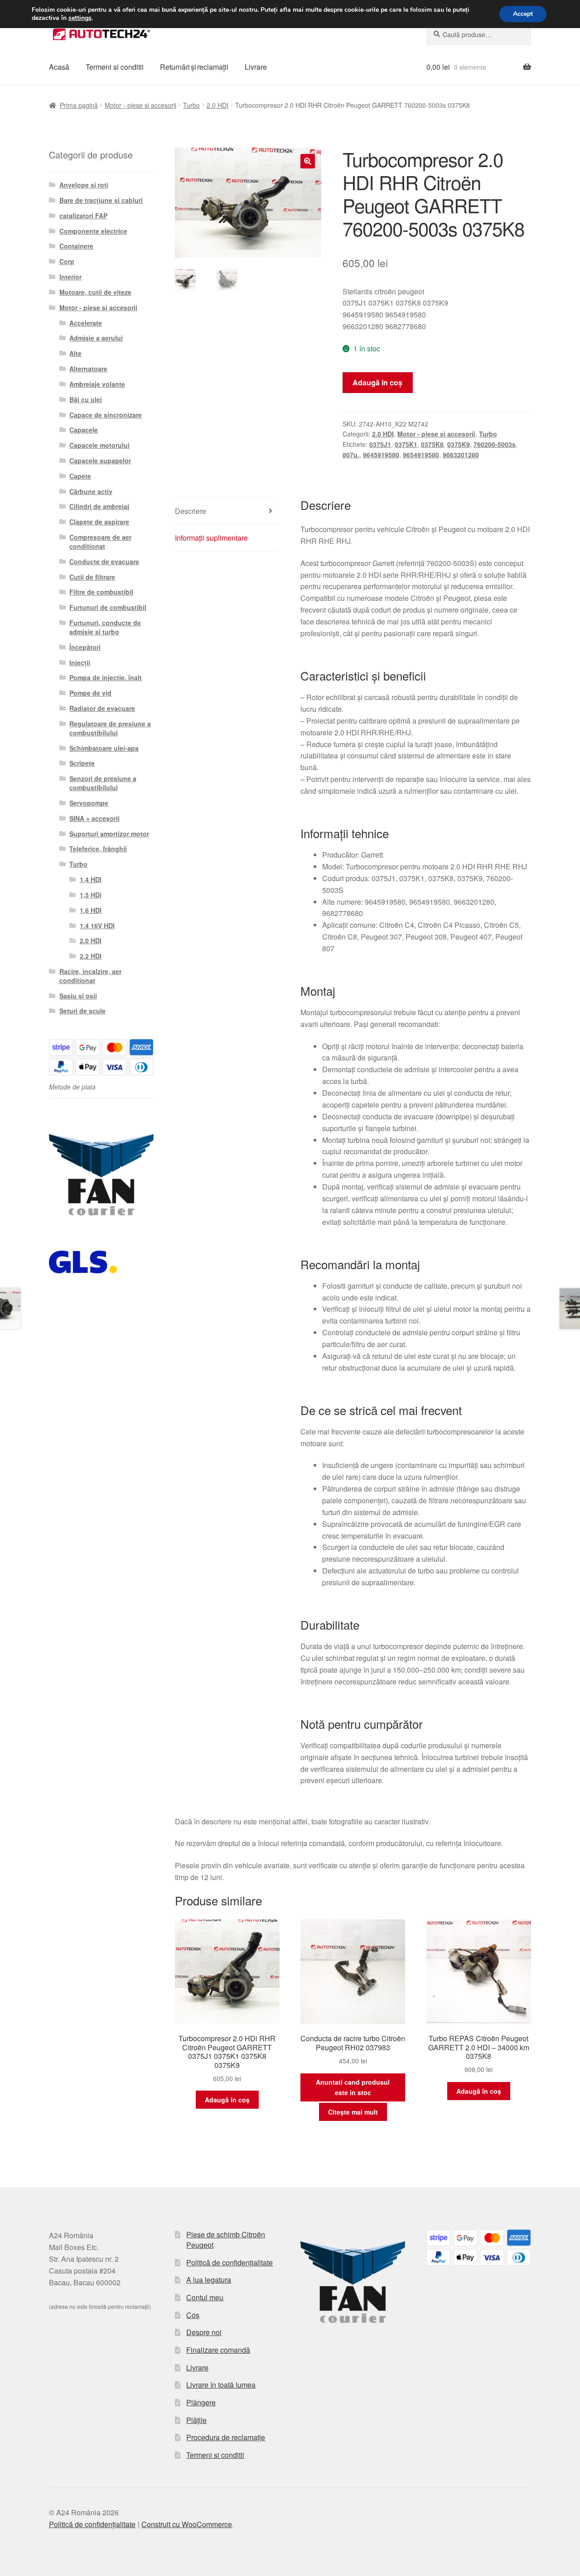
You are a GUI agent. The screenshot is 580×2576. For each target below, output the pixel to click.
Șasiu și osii (78, 996)
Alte (75, 353)
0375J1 (380, 444)
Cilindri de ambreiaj (99, 506)
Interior (70, 277)
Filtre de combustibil (101, 592)
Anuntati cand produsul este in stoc (353, 2087)
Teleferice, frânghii (98, 849)
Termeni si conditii (115, 67)
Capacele (84, 430)
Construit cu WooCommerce (187, 2524)
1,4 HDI (91, 879)
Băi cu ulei (86, 399)
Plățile (196, 2420)
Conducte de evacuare (104, 561)
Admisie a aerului (96, 338)
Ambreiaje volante (97, 384)
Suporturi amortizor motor (109, 834)
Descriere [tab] (191, 511)
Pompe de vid (90, 693)
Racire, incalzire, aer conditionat (90, 976)
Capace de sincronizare (106, 415)
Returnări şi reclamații (194, 67)
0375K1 (406, 444)
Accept (523, 14)
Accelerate (86, 323)
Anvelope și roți (84, 185)
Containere (76, 246)
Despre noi (204, 2332)
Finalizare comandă (218, 2350)
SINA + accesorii (94, 818)
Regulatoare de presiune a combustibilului (110, 728)
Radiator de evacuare (102, 708)
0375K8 (432, 444)
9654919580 (421, 455)
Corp (67, 261)
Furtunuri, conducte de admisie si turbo (105, 627)
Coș (193, 2315)
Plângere (201, 2402)
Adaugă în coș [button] (227, 2100)
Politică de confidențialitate (230, 2262)
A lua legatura (209, 2280)
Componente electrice (93, 231)
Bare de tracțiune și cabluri (101, 200)
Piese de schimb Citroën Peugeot (226, 2240)
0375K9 (459, 444)
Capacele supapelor (100, 461)
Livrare (256, 67)
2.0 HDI (217, 105)
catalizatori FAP (83, 216)
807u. (351, 455)
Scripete (82, 763)
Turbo (191, 105)
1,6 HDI (91, 910)
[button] (308, 161)
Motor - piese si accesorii (140, 105)
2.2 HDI (91, 956)
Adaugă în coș (377, 382)
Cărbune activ (91, 491)
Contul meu (205, 2297)
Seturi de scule (82, 1011)
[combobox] (479, 34)
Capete (80, 476)
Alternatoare (88, 369)
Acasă (59, 67)
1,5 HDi (91, 895)
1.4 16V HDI (97, 926)
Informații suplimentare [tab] (211, 538)
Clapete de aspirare (99, 522)
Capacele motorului (99, 445)
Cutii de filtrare (92, 577)
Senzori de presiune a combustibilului (103, 783)
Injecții (80, 662)
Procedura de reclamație (226, 2437)
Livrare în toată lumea (221, 2385)
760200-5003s (495, 444)
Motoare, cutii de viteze (95, 292)
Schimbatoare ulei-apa (104, 748)
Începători (85, 647)
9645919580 (381, 455)
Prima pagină (79, 105)
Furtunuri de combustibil (108, 607)
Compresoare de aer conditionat (100, 542)
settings (80, 18)
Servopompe (89, 803)
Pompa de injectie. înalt (106, 677)
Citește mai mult (353, 2112)
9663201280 (461, 455)
